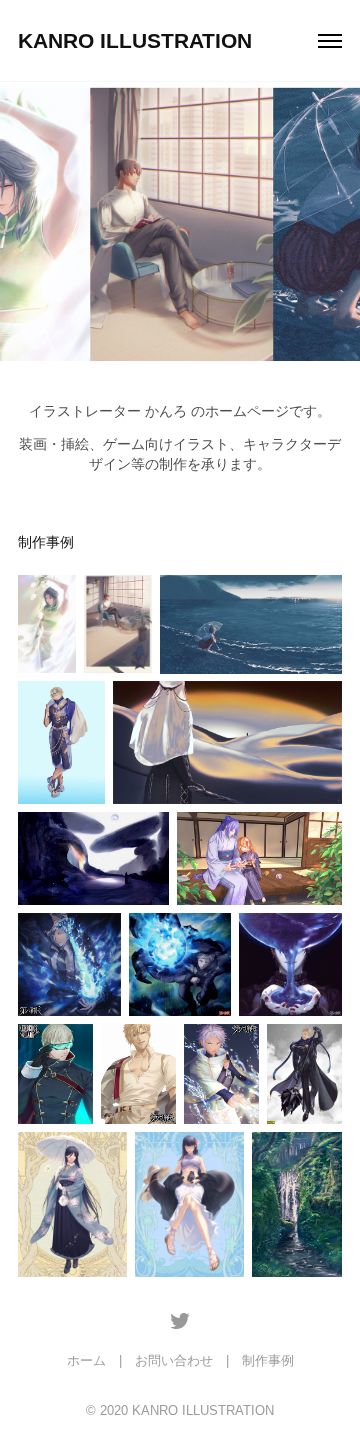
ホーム (86, 1360)
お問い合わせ (174, 1360)
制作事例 (268, 1360)
